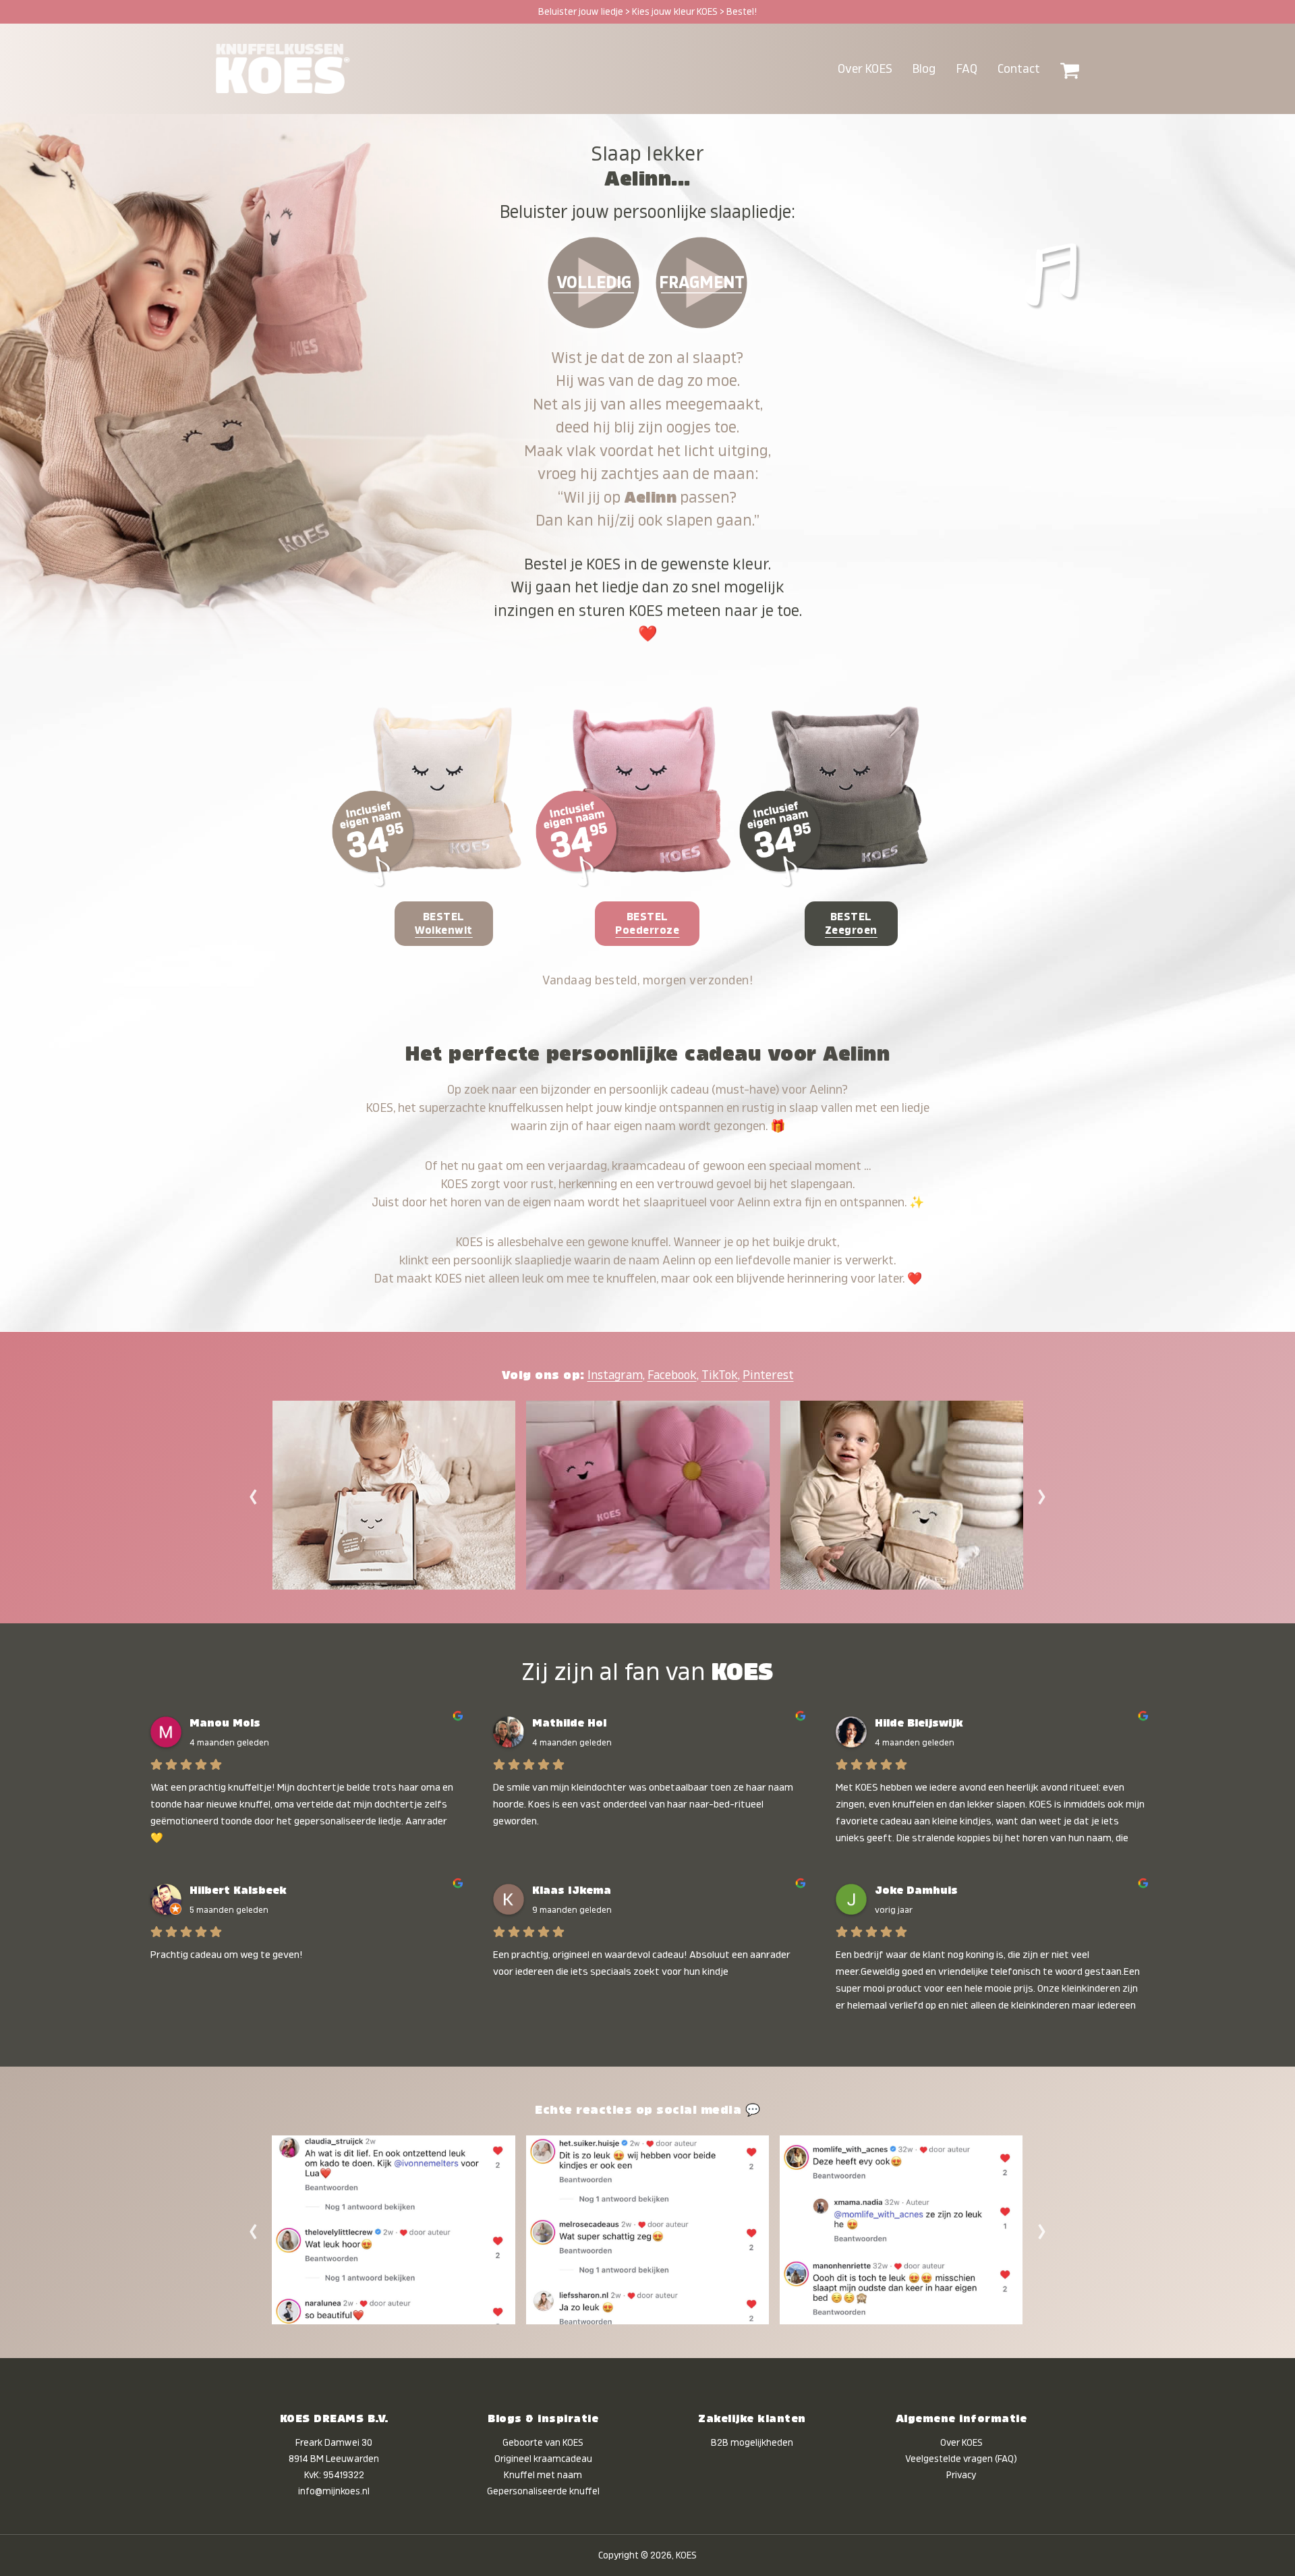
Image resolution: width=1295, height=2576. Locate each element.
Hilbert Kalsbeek (238, 1891)
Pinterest (768, 1375)
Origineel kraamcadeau (543, 2459)
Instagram (615, 1375)
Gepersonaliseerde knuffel (543, 2491)
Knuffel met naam (543, 2475)
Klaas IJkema (572, 1891)
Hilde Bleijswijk (919, 1723)
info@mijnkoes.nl (334, 2491)
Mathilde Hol (569, 1723)
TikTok (720, 1375)
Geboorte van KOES (543, 2442)
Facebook (672, 1375)
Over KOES (961, 2442)
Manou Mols (225, 1723)
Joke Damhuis (916, 1891)
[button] (1070, 69)
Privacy (961, 2475)
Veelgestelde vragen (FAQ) (961, 2459)
